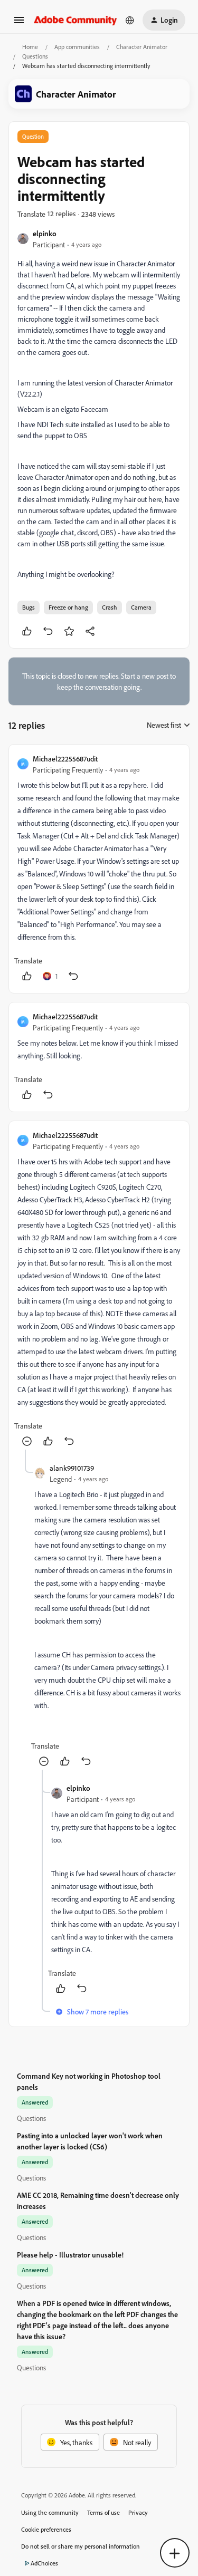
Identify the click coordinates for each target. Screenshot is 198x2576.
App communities (77, 47)
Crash (110, 607)
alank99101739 (72, 1468)
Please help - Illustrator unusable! (70, 2255)
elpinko (45, 233)
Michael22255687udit (65, 759)
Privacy (138, 2512)
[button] (19, 23)
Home (30, 47)
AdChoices (44, 2563)
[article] (99, 869)
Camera (141, 607)
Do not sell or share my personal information (81, 2546)
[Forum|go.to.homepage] (76, 20)
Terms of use (103, 2512)
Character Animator (142, 47)
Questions (35, 56)
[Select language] (130, 20)
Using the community (50, 2512)
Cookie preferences (46, 2529)
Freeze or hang (68, 607)
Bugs (29, 607)
